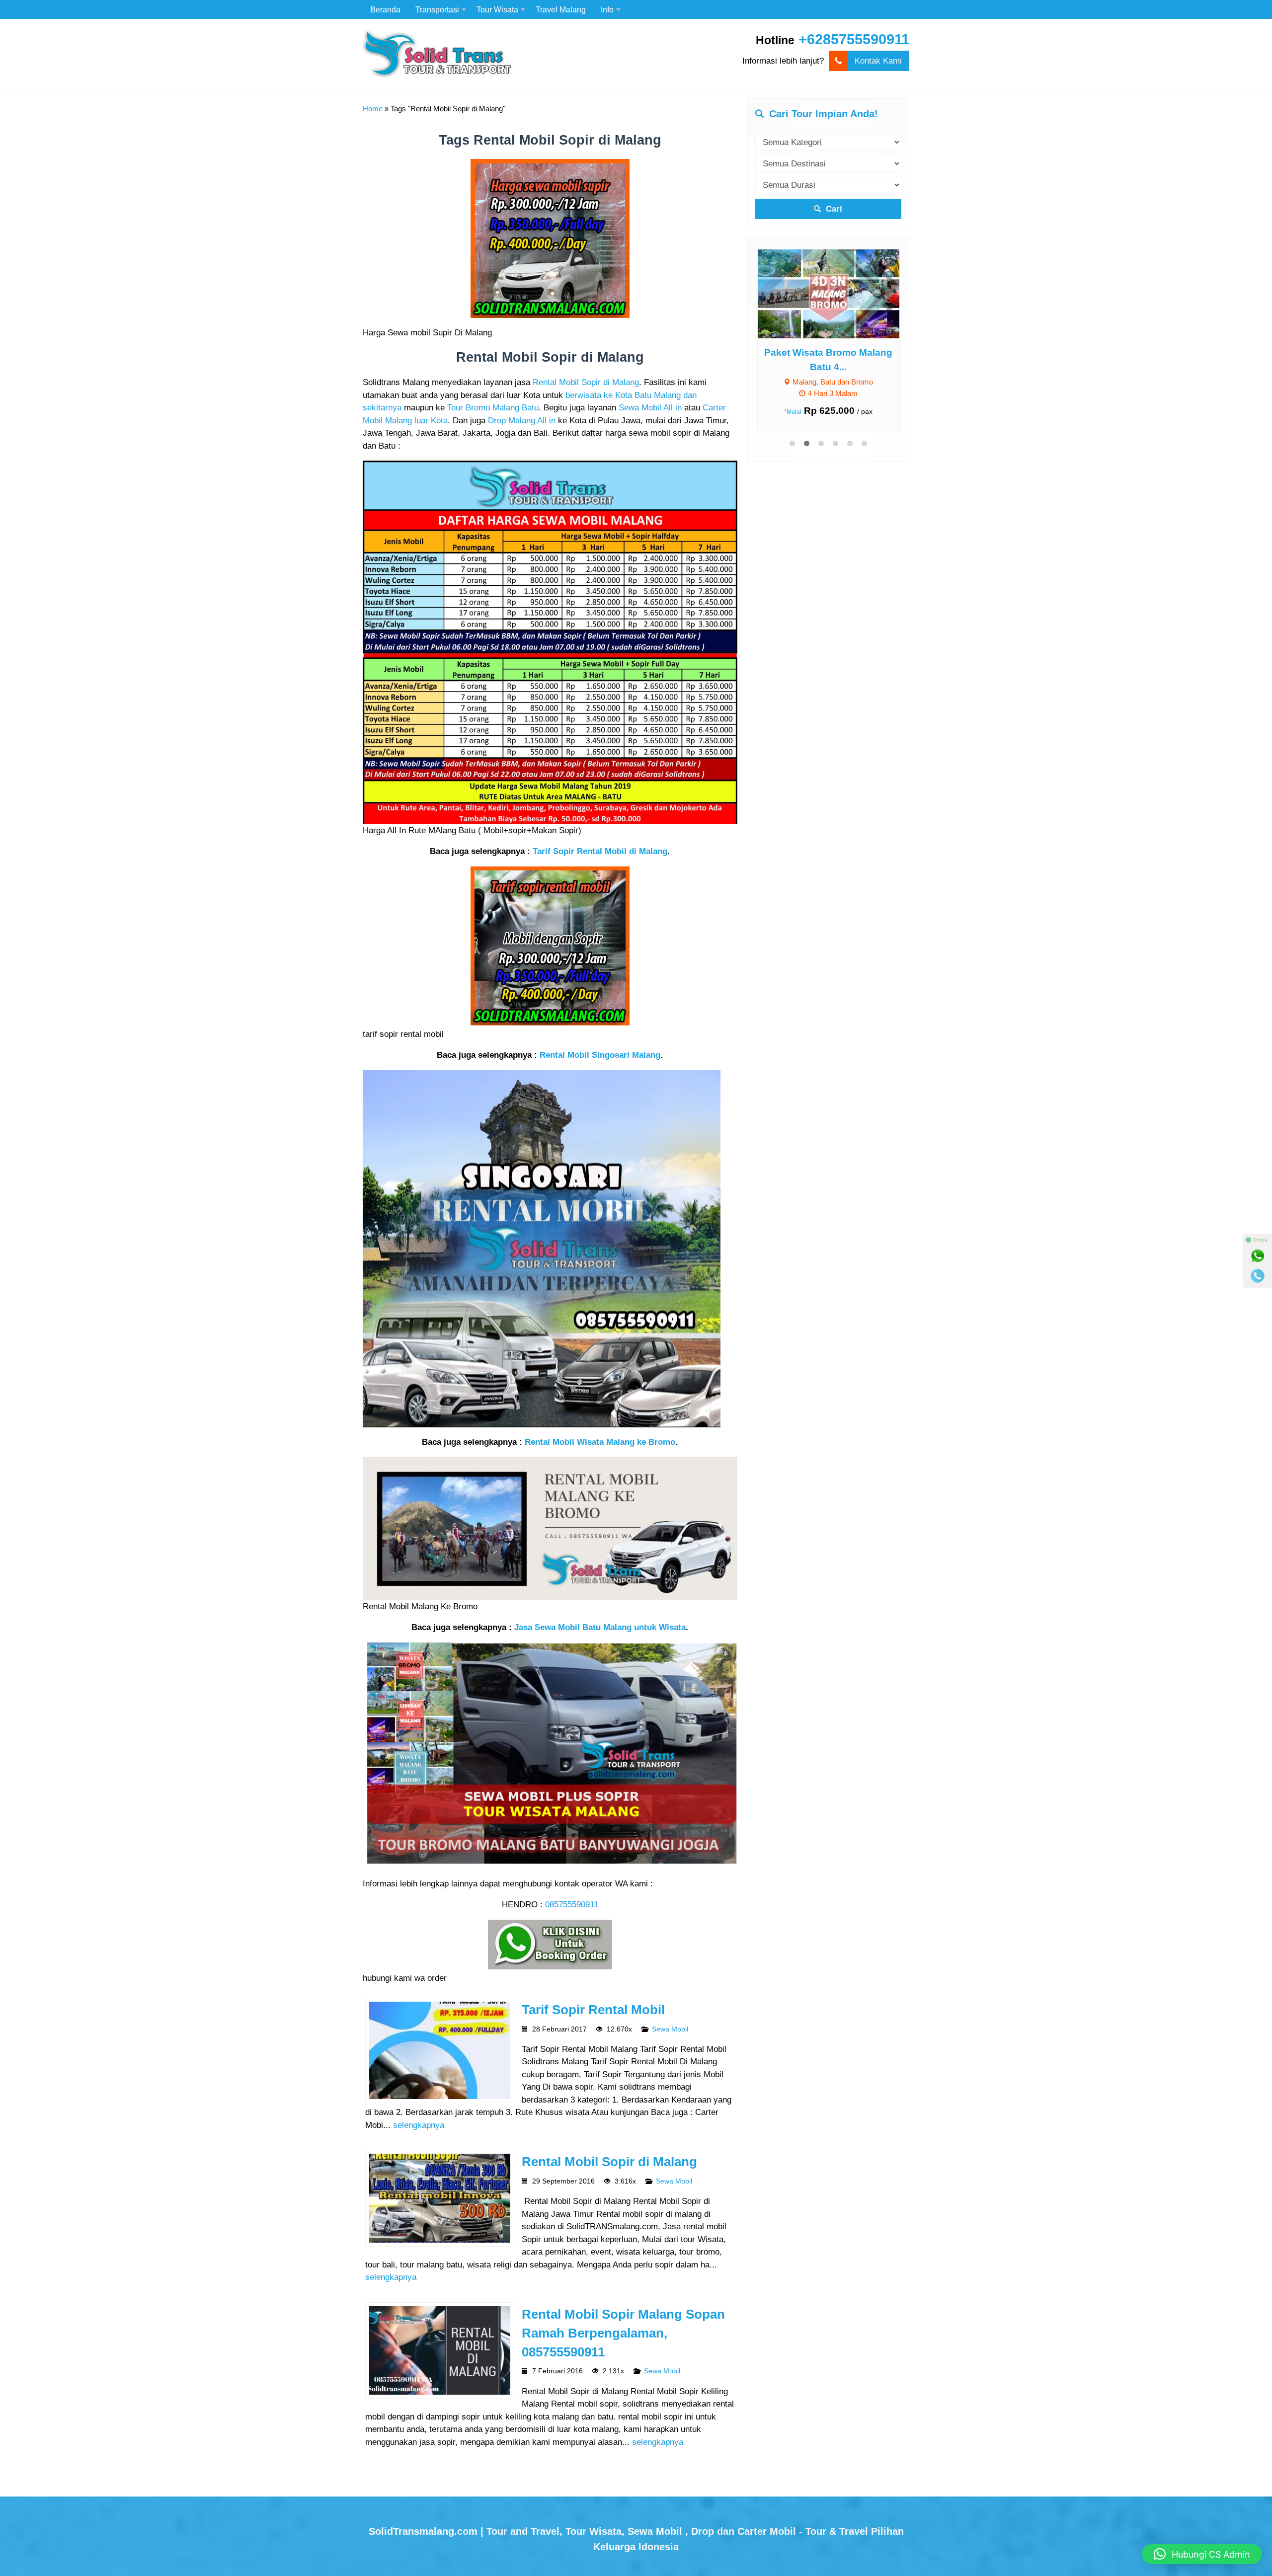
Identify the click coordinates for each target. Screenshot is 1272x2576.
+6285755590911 (854, 39)
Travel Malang (561, 9)
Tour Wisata (497, 9)
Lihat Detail (838, 293)
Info (607, 9)
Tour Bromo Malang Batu (493, 408)
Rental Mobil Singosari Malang (600, 1055)
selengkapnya (419, 2125)
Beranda (385, 9)
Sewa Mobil (670, 2029)
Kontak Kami (878, 61)
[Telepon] (1258, 1276)
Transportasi (437, 9)
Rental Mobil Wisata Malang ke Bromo (600, 1442)
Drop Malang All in (522, 421)
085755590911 (572, 1905)
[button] (1202, 2554)
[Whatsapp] (1258, 1256)
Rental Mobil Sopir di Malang (586, 382)
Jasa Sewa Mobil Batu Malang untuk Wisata (600, 1627)
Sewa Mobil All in (650, 408)
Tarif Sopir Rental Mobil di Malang (600, 851)
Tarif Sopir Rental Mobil (593, 2010)
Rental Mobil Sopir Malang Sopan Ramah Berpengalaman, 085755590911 (623, 2333)
